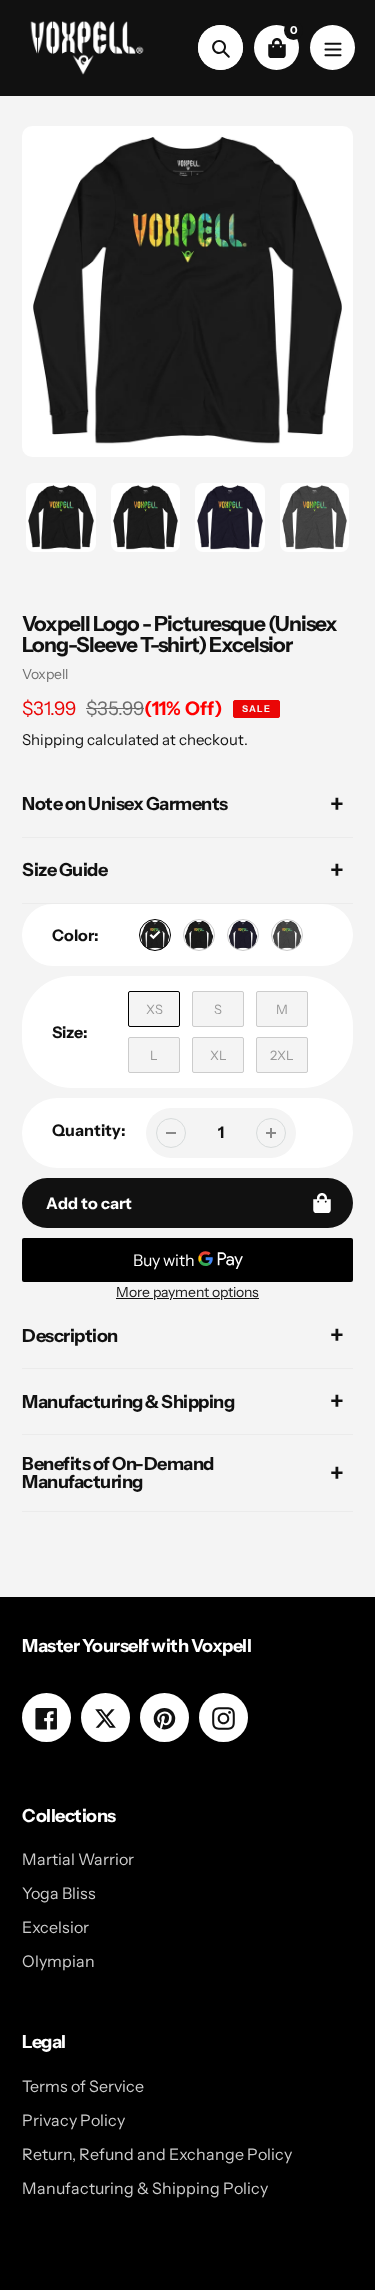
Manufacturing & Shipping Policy (145, 2188)
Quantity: (89, 1130)
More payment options (187, 1292)
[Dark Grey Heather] (287, 935)
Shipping (53, 739)
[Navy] (243, 935)
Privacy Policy (73, 2120)
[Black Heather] (155, 935)
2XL (282, 1055)
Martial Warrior (78, 1859)
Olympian (58, 1961)
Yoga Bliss (59, 1893)
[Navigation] (332, 47)
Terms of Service (83, 2086)
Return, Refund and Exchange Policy (157, 2154)
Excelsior (55, 1927)
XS (154, 1009)
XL (218, 1055)
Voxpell (45, 674)
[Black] (199, 935)
